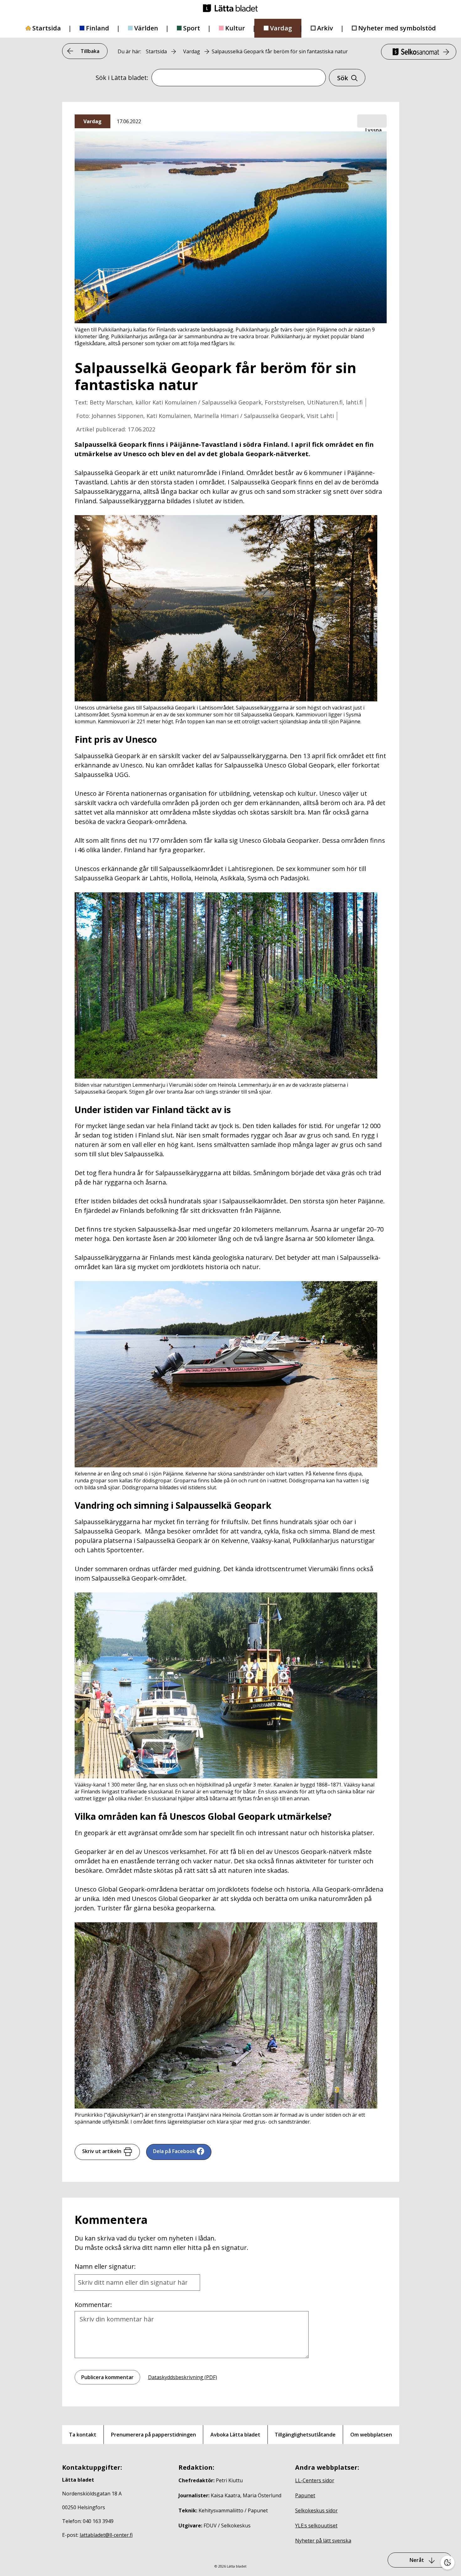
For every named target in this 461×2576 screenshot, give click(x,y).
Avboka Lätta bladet (235, 2435)
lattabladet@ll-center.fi (106, 2535)
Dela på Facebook (174, 2151)
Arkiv (325, 28)
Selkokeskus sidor (316, 2510)
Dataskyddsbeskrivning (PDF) (183, 2377)
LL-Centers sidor (315, 2480)
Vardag (281, 28)
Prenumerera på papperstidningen (154, 2435)
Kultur (235, 28)
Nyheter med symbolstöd (397, 28)
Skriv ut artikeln (102, 2151)
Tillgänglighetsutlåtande (305, 2435)
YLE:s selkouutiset (316, 2526)
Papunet (305, 2495)
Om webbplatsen (371, 2435)
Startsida (47, 28)
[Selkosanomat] (419, 52)
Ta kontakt (83, 2435)
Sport (192, 28)
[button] (372, 121)
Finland (98, 28)
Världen (146, 28)
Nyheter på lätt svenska (323, 2541)
